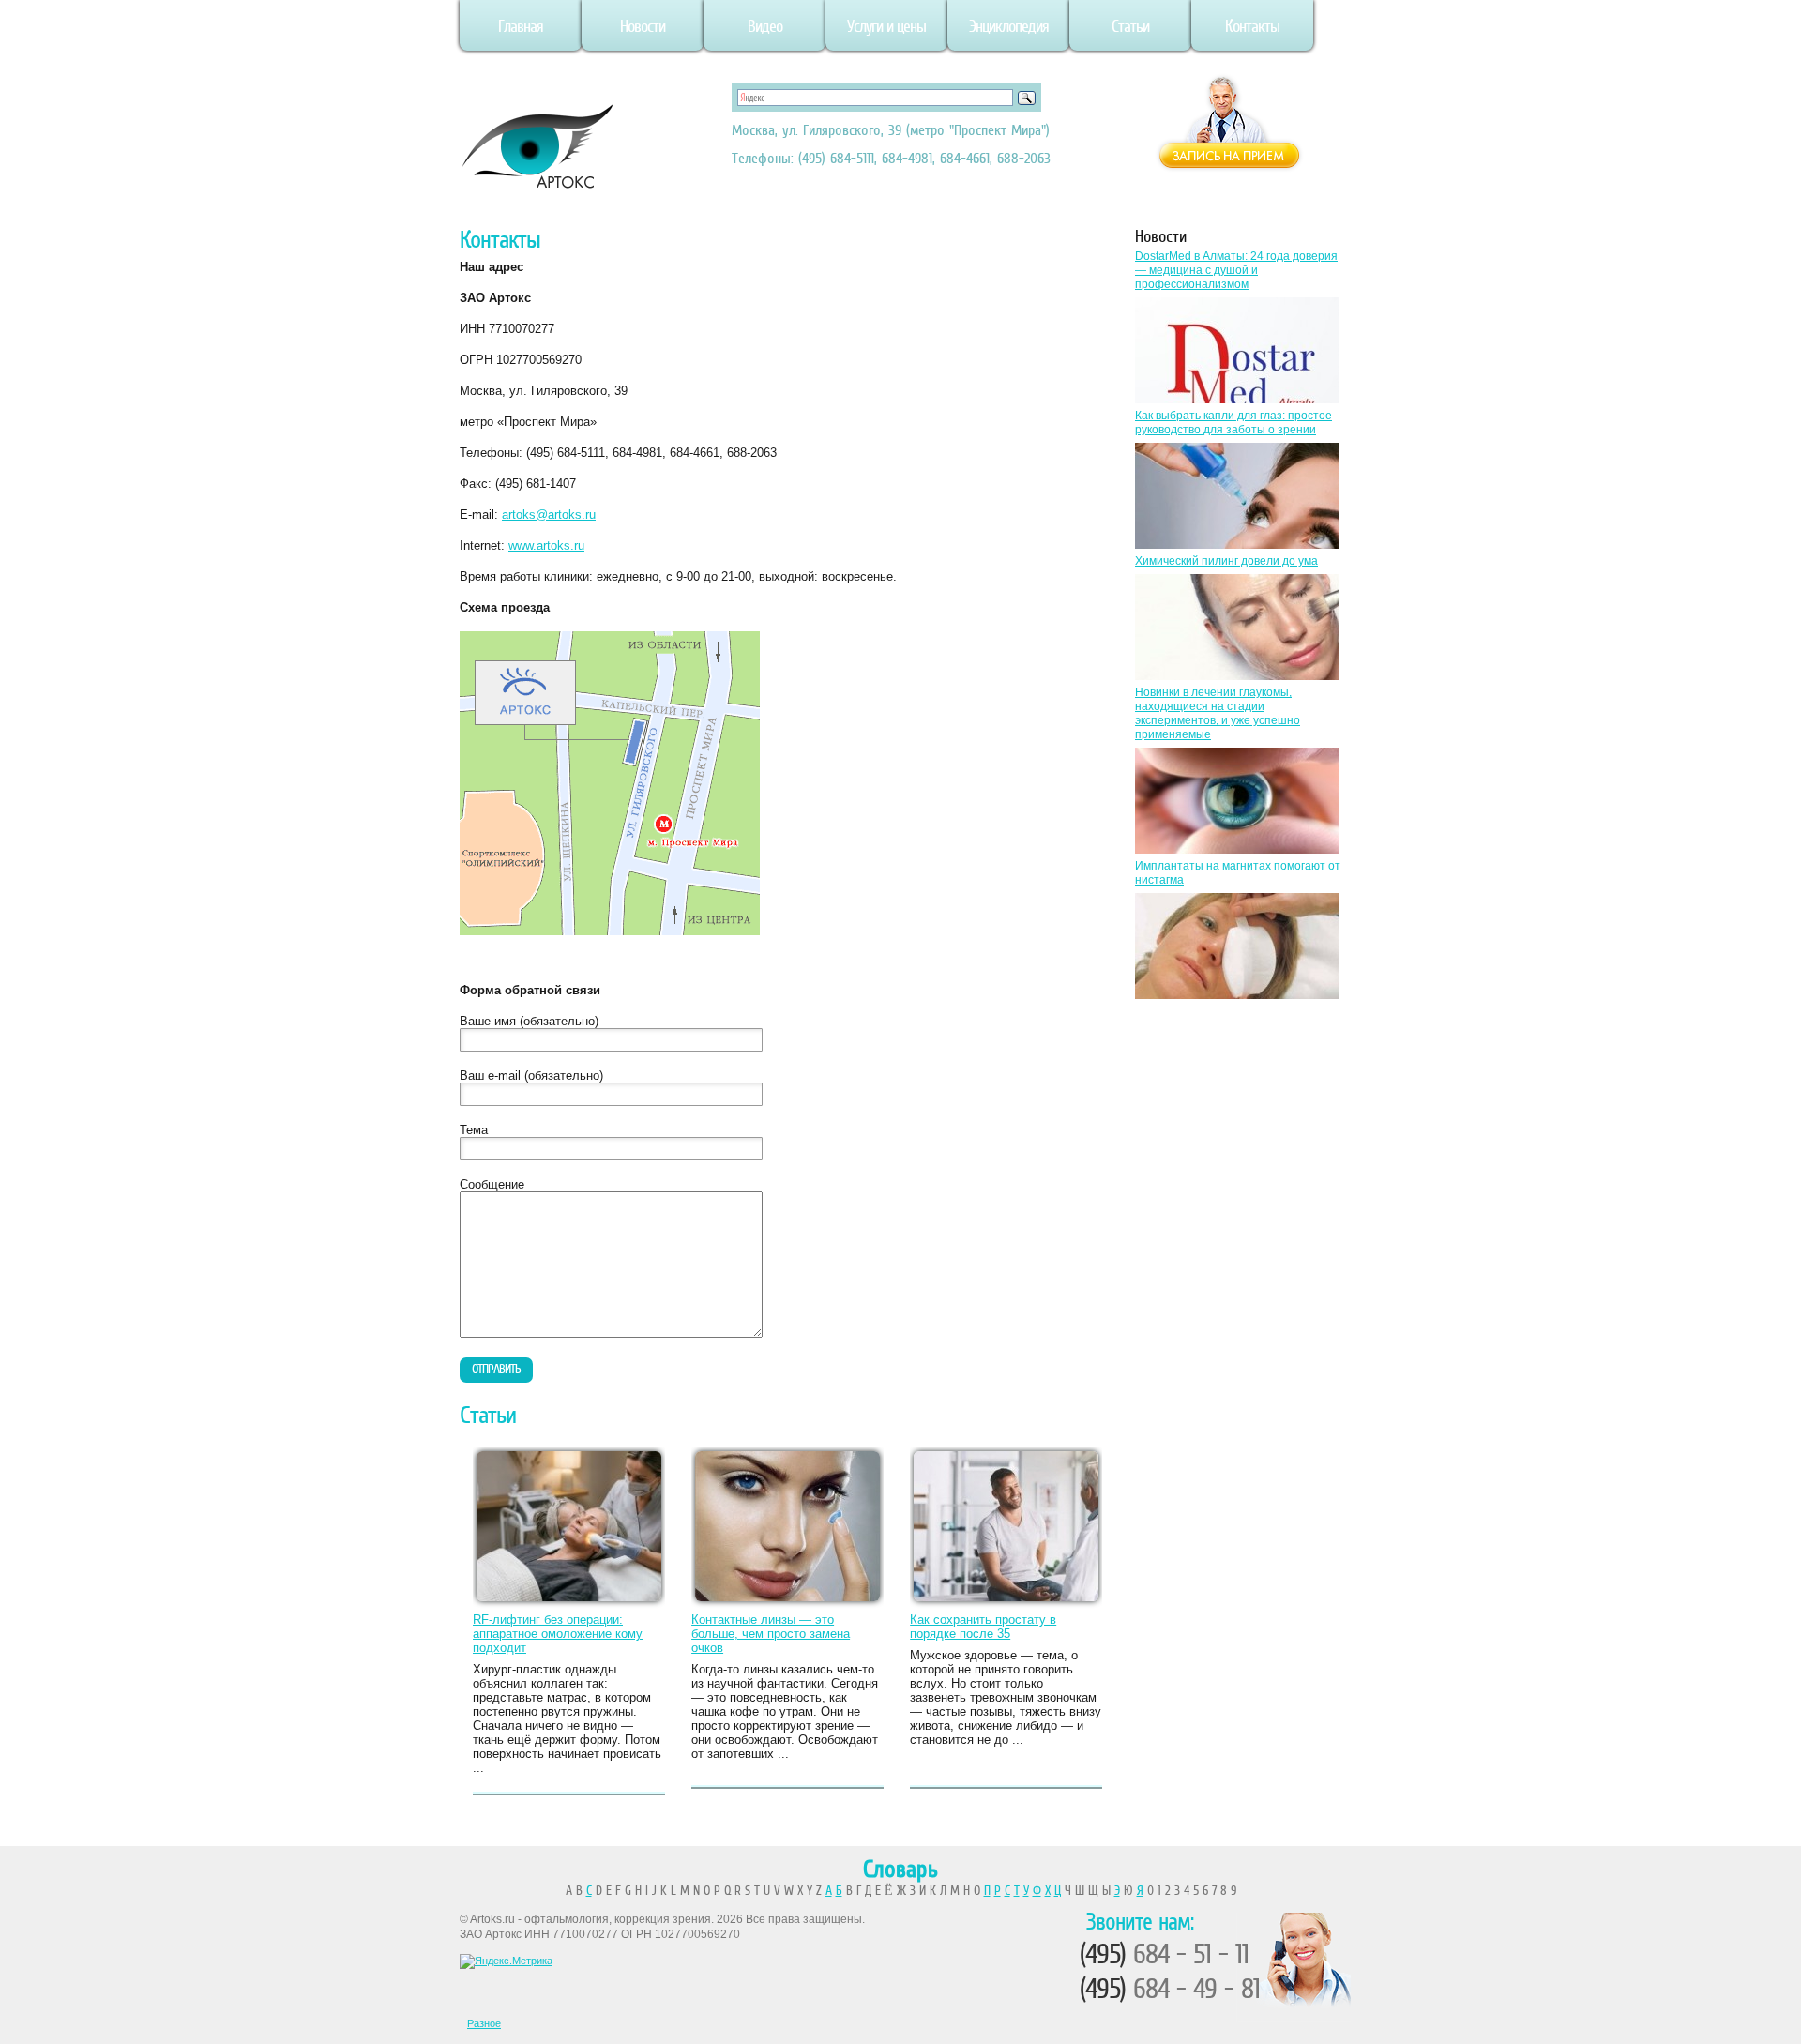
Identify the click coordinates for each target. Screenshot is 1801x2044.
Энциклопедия (1009, 26)
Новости (643, 26)
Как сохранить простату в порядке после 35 (983, 1627)
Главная (521, 26)
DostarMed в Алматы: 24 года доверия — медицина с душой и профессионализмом (1236, 270)
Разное (484, 2023)
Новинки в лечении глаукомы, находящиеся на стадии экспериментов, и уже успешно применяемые (1218, 713)
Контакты (1252, 26)
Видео (765, 26)
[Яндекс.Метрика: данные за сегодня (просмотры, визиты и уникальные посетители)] (506, 1961)
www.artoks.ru (546, 545)
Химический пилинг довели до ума (1226, 561)
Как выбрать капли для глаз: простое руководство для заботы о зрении (1233, 423)
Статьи (1130, 26)
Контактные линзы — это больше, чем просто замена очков (771, 1634)
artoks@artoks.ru (549, 515)
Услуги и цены (886, 26)
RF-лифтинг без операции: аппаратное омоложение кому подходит (558, 1634)
